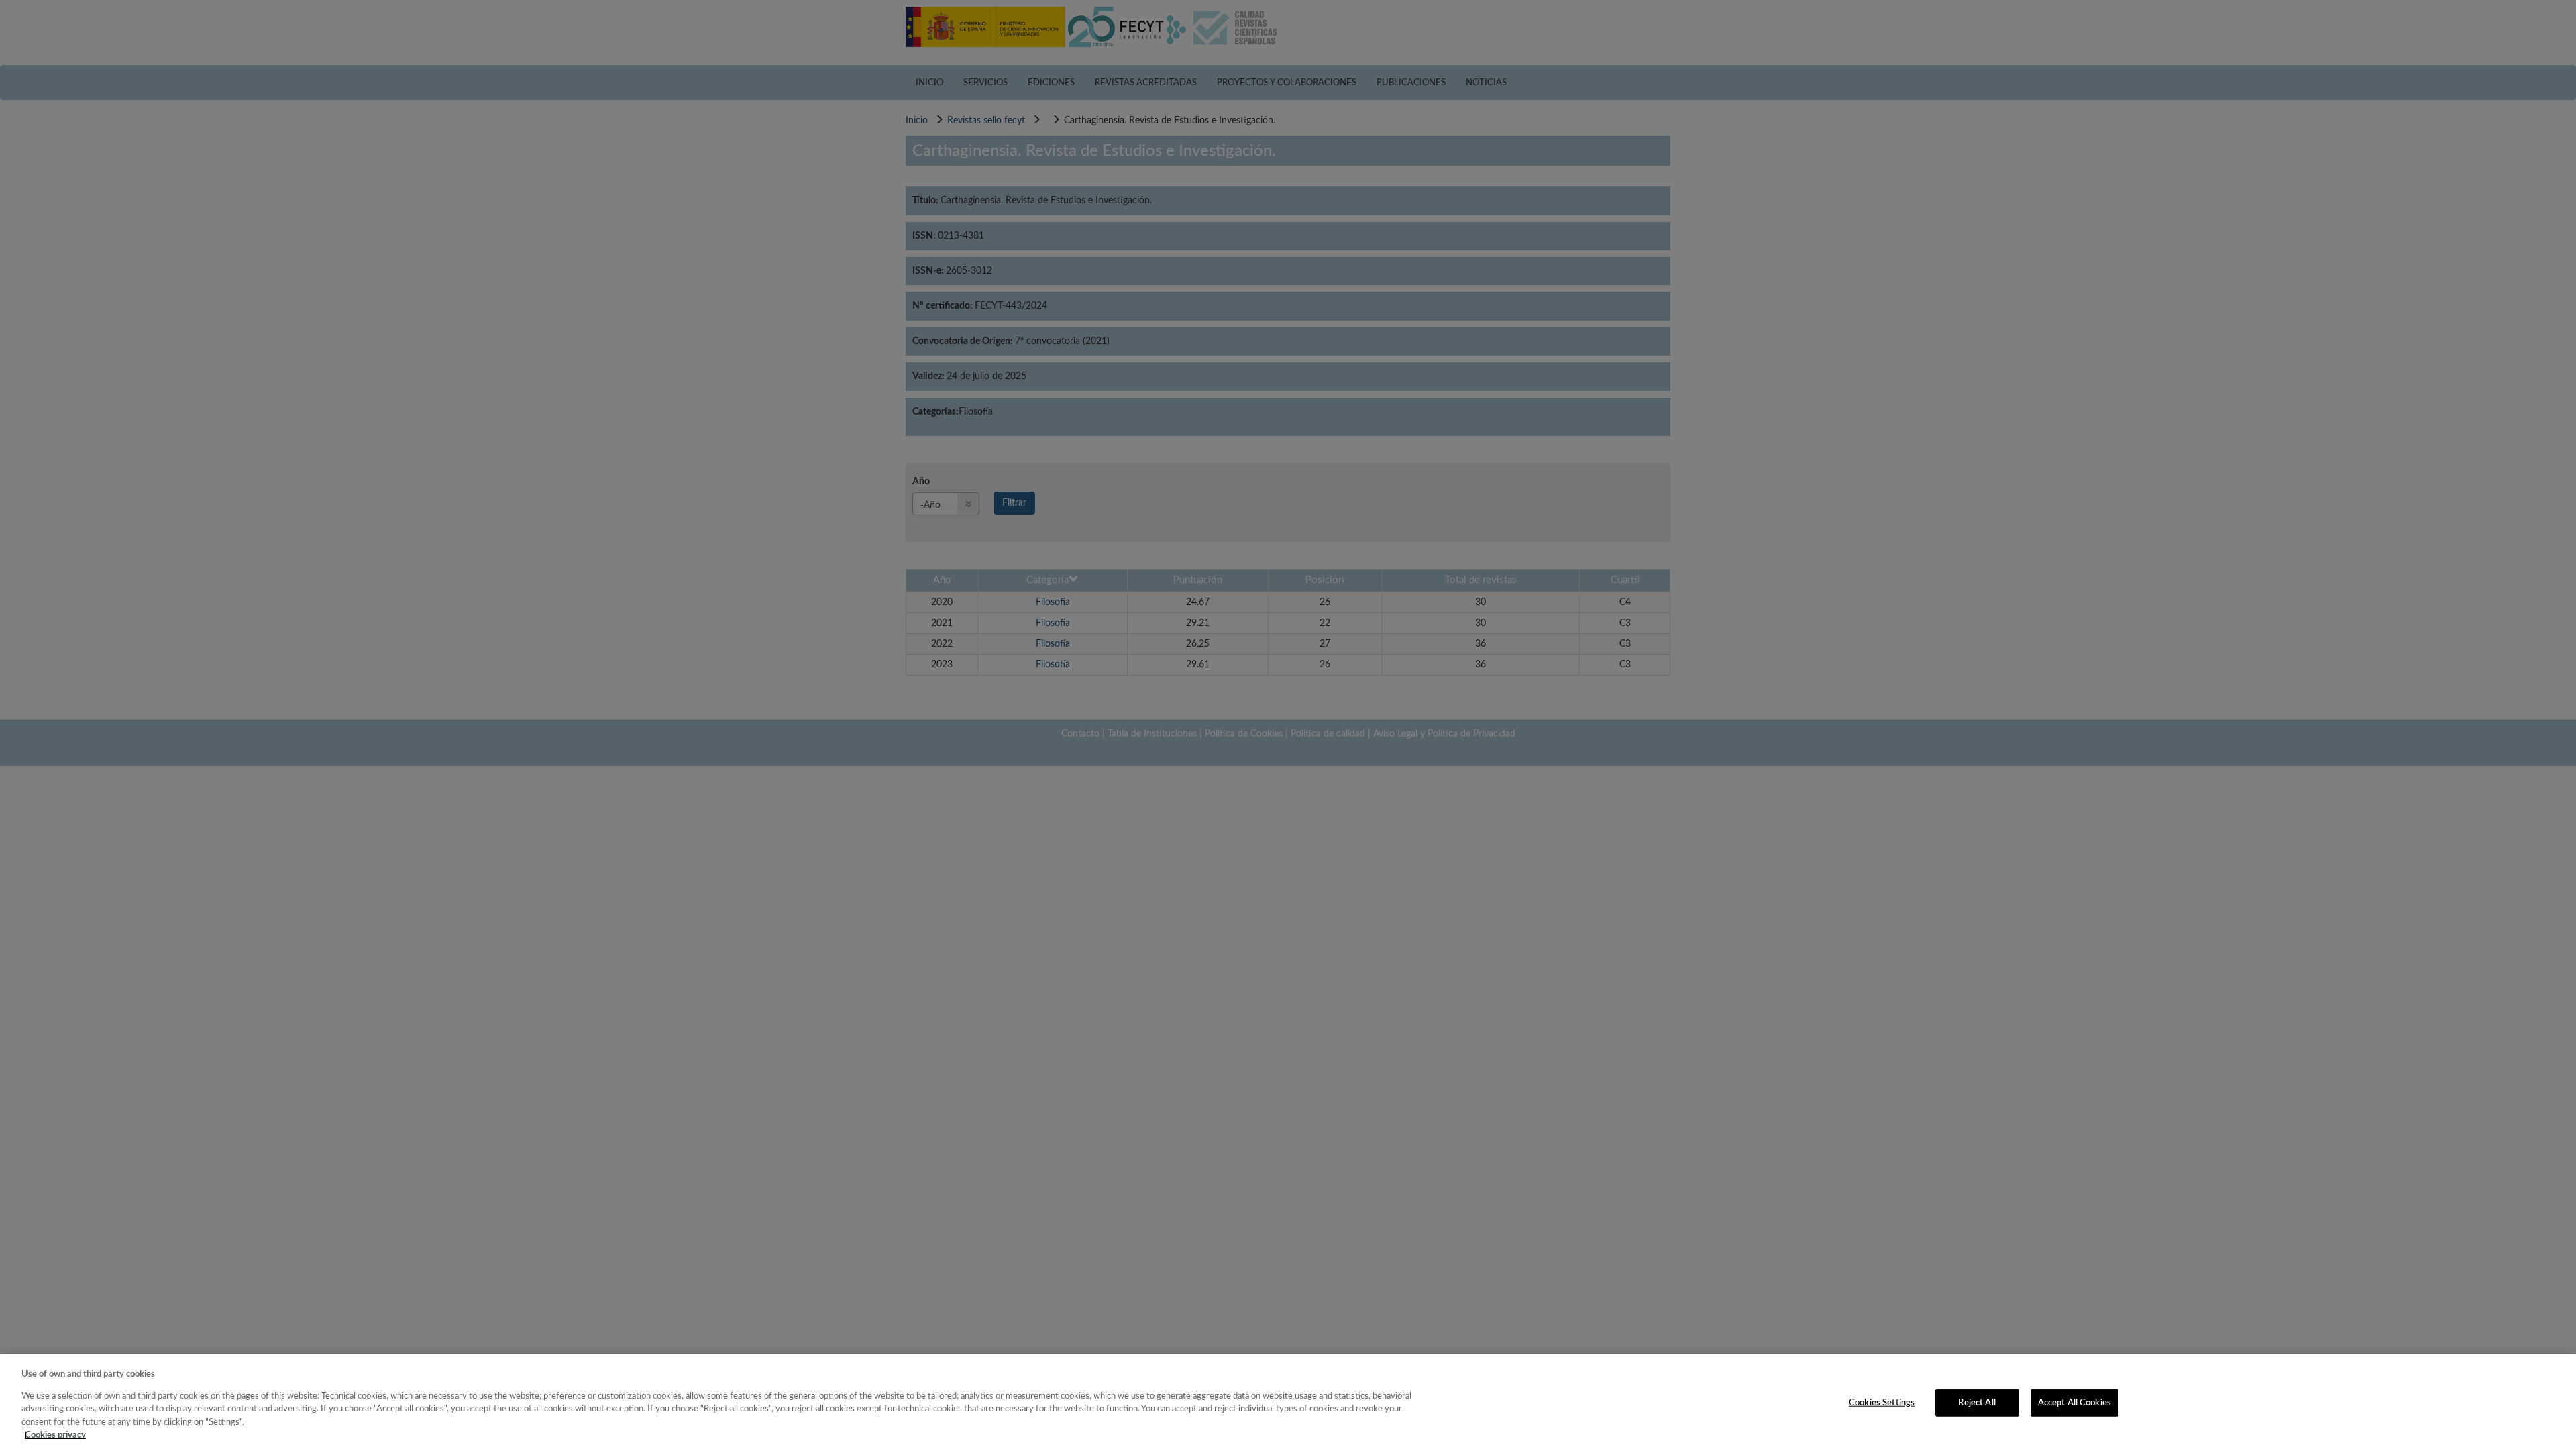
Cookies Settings (1882, 1402)
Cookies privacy (55, 1435)
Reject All (1977, 1402)
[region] (1288, 1402)
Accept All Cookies (2075, 1402)
